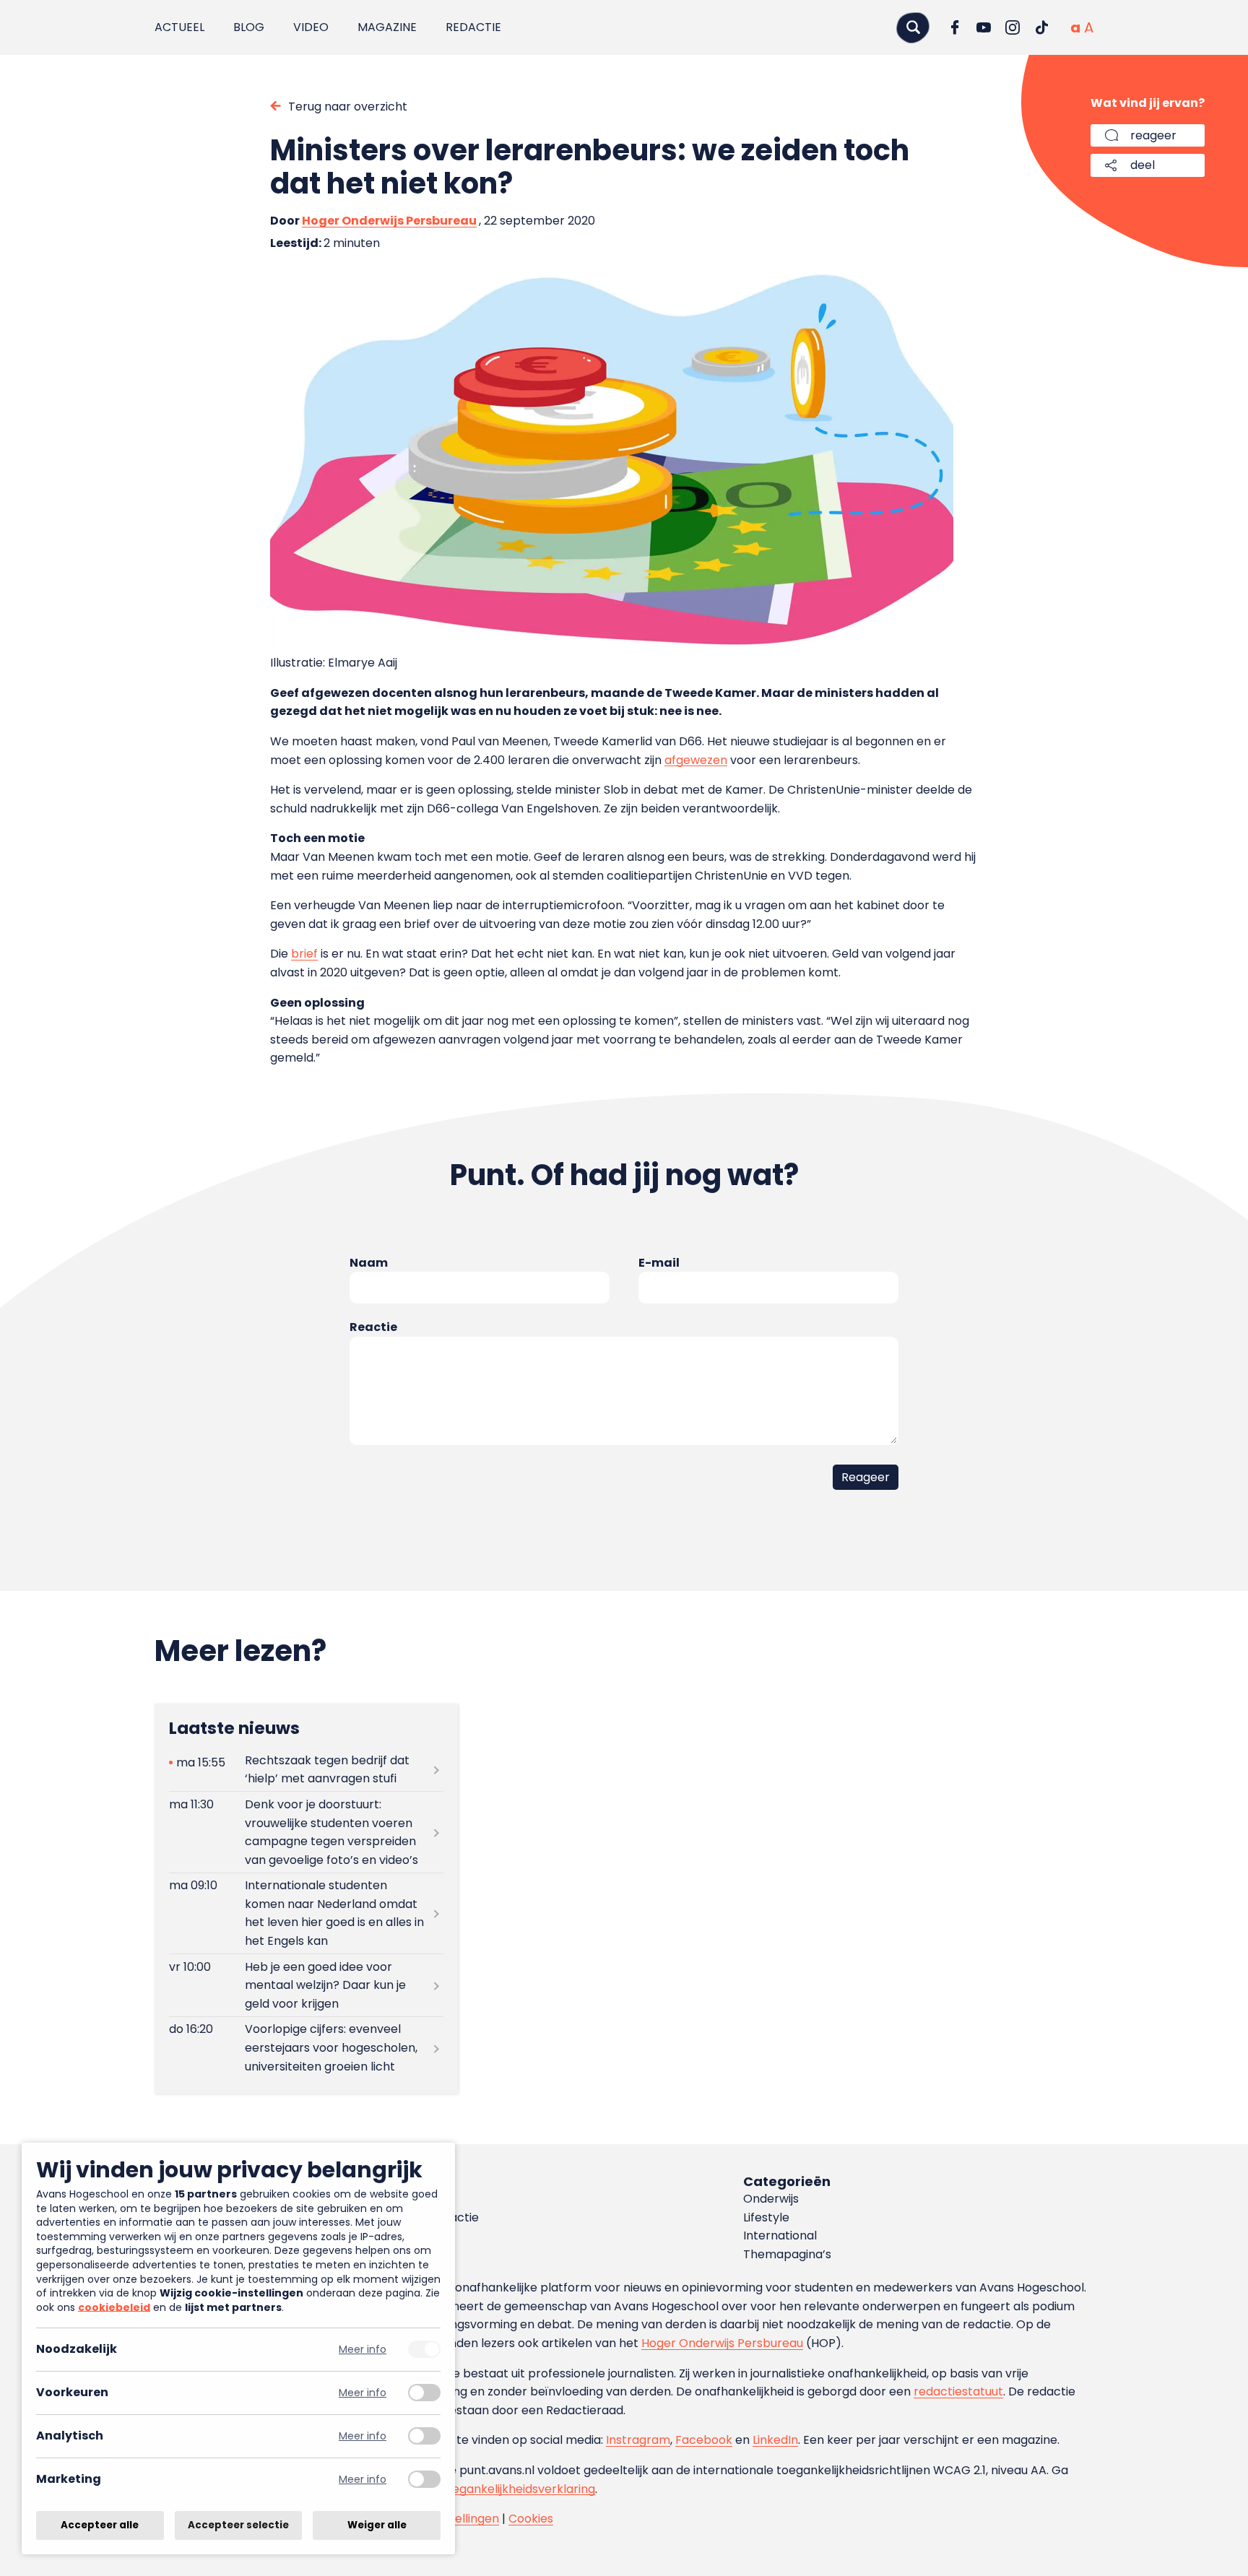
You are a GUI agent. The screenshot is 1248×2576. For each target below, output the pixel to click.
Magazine (387, 27)
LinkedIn (775, 2440)
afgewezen (696, 760)
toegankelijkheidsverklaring (517, 2489)
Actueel (179, 27)
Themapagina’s (787, 2254)
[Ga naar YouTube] (984, 27)
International (780, 2235)
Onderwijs (771, 2199)
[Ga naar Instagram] (1013, 27)
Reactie (373, 1327)
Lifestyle (766, 2217)
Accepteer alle (100, 2525)
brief (304, 954)
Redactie (473, 27)
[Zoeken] (913, 27)
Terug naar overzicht (348, 107)
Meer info (363, 2350)
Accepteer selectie (238, 2525)
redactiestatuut (958, 2391)
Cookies (531, 2519)
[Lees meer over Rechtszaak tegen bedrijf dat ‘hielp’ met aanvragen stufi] (306, 1769)
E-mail (659, 1263)
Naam (369, 1263)
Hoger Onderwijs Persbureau (389, 221)
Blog (249, 27)
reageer (1153, 135)
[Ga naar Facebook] (955, 27)
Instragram (638, 2440)
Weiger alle (377, 2525)
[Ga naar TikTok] (1041, 27)
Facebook (704, 2440)
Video (311, 27)
